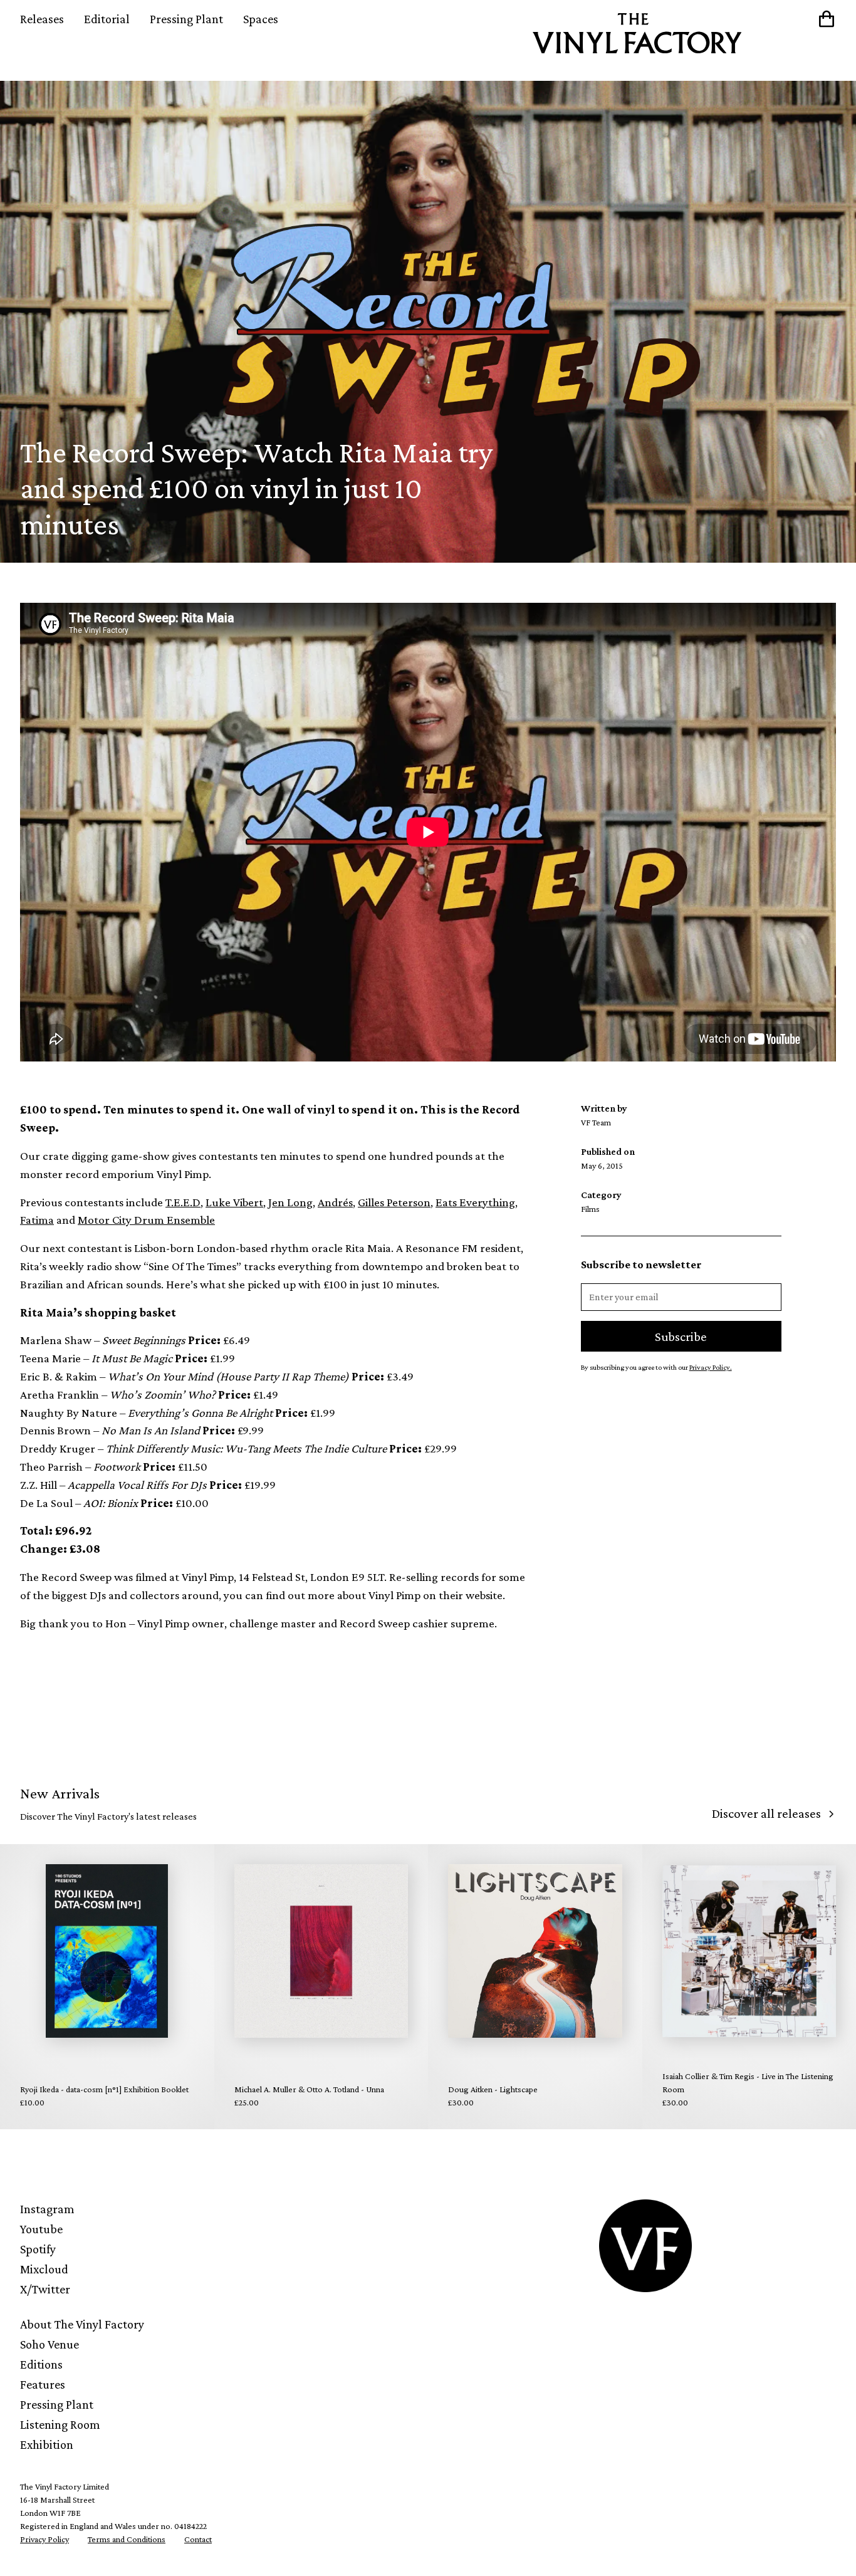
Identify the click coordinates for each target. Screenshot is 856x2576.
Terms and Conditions (127, 2539)
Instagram (47, 2209)
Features (43, 2384)
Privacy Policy (44, 2539)
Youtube (41, 2229)
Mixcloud (44, 2269)
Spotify (38, 2249)
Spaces (261, 19)
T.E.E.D (183, 1202)
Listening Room (60, 2424)
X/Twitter (45, 2289)
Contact (198, 2539)
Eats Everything (475, 1202)
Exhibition (47, 2444)
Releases (42, 19)
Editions (41, 2364)
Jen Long (290, 1202)
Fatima (37, 1220)
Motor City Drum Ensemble (146, 1220)
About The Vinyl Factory (82, 2324)
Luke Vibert (234, 1202)
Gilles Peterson (394, 1202)
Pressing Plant (186, 19)
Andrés (335, 1202)
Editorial (107, 19)
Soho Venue (50, 2344)
